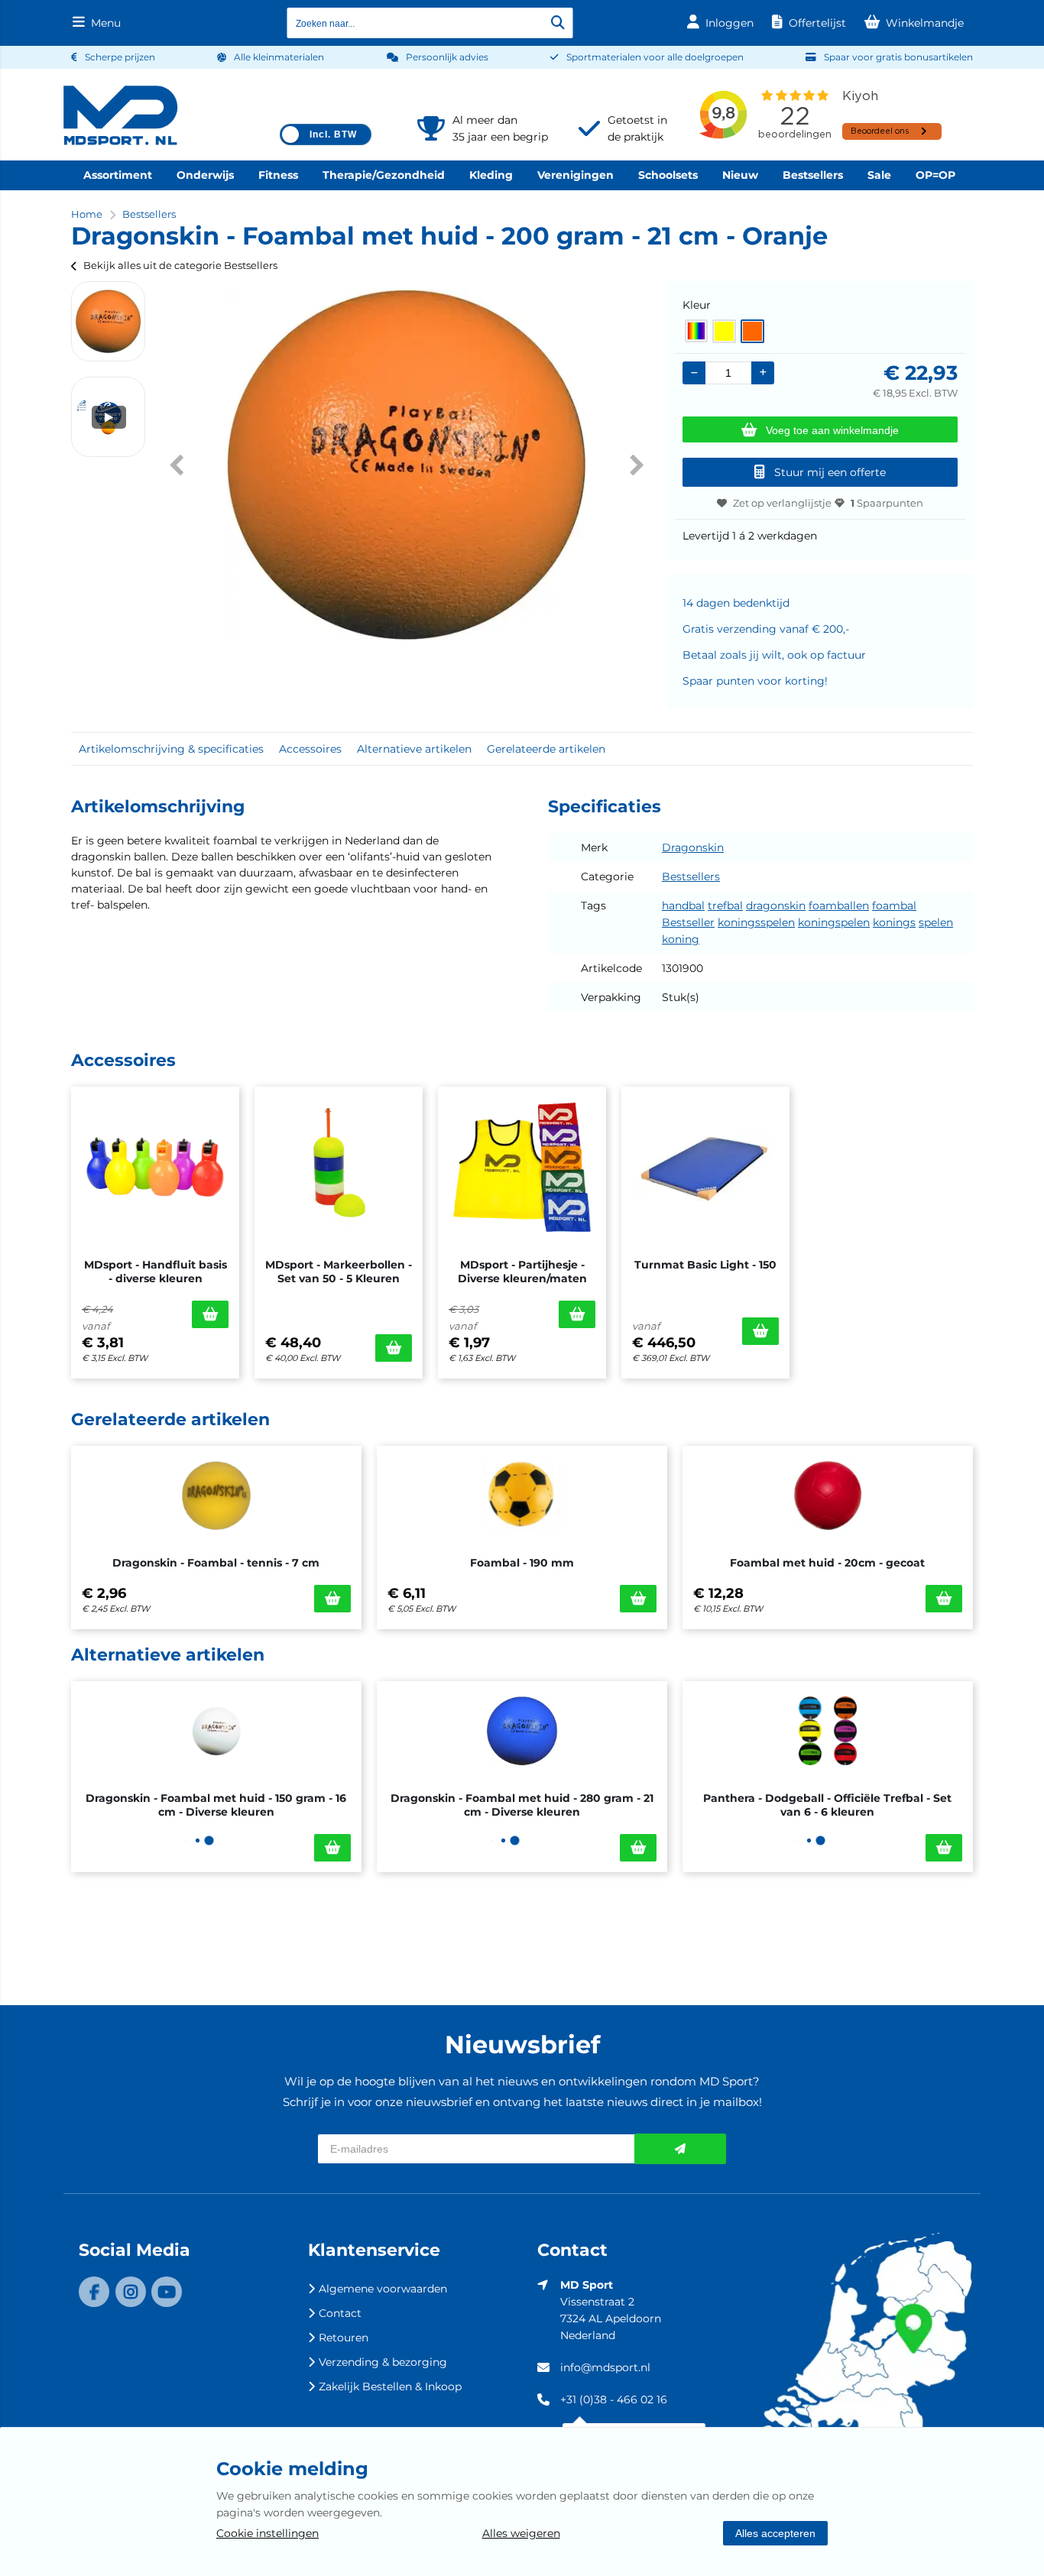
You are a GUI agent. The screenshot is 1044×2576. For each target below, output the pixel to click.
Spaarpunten (887, 503)
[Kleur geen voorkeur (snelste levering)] (696, 331)
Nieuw (740, 175)
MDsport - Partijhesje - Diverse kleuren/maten (522, 1272)
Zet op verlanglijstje (782, 503)
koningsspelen (756, 922)
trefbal (725, 906)
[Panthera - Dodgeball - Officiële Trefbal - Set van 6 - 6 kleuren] (828, 1731)
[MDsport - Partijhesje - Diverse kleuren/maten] (522, 1167)
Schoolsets (668, 175)
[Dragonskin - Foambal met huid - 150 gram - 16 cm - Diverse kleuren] (216, 1731)
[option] (108, 321)
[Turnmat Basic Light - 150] (705, 1167)
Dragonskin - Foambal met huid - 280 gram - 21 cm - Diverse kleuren (522, 1805)
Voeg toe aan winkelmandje (832, 430)
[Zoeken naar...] (558, 23)
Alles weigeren (521, 2533)
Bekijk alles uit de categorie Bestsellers (180, 265)
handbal (683, 906)
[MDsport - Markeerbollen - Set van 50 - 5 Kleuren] (339, 1167)
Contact (340, 2313)
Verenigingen (575, 175)
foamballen (839, 906)
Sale (879, 175)
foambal (894, 906)
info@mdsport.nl (605, 2367)
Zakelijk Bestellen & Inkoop (390, 2386)
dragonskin (776, 906)
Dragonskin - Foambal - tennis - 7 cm (216, 1563)
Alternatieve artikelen (414, 749)
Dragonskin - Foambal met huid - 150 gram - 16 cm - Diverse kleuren (216, 1805)
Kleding (491, 175)
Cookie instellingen (267, 2533)
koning (681, 939)
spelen (936, 922)
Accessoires (310, 749)
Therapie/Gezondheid (384, 175)
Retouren (344, 2338)
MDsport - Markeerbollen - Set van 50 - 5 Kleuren (339, 1272)
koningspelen (834, 922)
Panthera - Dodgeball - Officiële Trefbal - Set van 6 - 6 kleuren (827, 1805)
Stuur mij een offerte (830, 472)
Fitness (278, 175)
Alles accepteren (775, 2533)
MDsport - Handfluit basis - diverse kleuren (156, 1272)
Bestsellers (813, 175)
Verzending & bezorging (383, 2362)
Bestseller (688, 922)
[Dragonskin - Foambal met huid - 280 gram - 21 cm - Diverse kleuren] (522, 1731)
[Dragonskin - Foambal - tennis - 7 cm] (216, 1495)
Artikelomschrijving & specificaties (171, 749)
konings (894, 922)
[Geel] (724, 331)
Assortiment (118, 175)
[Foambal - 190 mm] (522, 1495)
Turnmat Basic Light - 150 (705, 1265)
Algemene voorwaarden (383, 2289)
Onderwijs (205, 175)
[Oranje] (752, 331)
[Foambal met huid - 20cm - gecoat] (828, 1495)
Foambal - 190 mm (522, 1563)
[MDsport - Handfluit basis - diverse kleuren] (155, 1167)
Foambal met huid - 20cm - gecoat (827, 1563)
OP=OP (935, 175)
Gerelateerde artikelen (546, 749)
